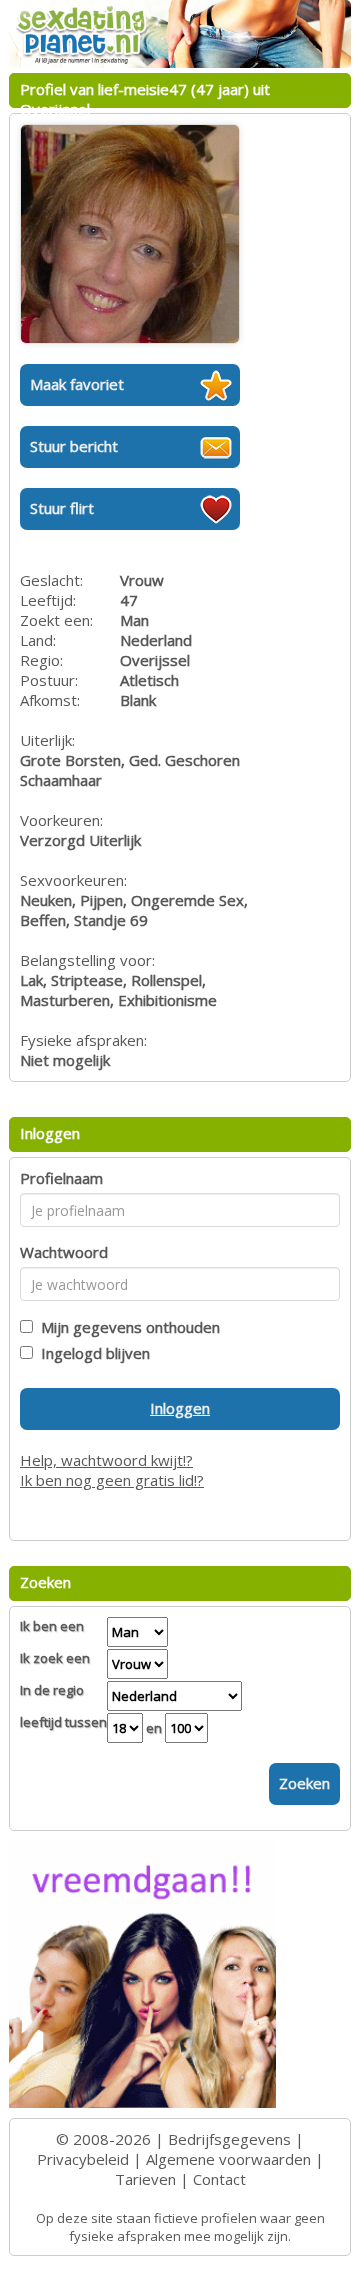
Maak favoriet (77, 384)
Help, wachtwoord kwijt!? (106, 1460)
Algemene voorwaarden (228, 2159)
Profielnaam (61, 1178)
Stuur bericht (74, 446)
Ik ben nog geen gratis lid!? (112, 1480)
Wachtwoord (64, 1252)
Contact (219, 2179)
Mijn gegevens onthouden (126, 1327)
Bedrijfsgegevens (229, 2139)
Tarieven (145, 2179)
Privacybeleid (83, 2159)
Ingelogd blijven (91, 1353)
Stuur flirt (62, 508)
